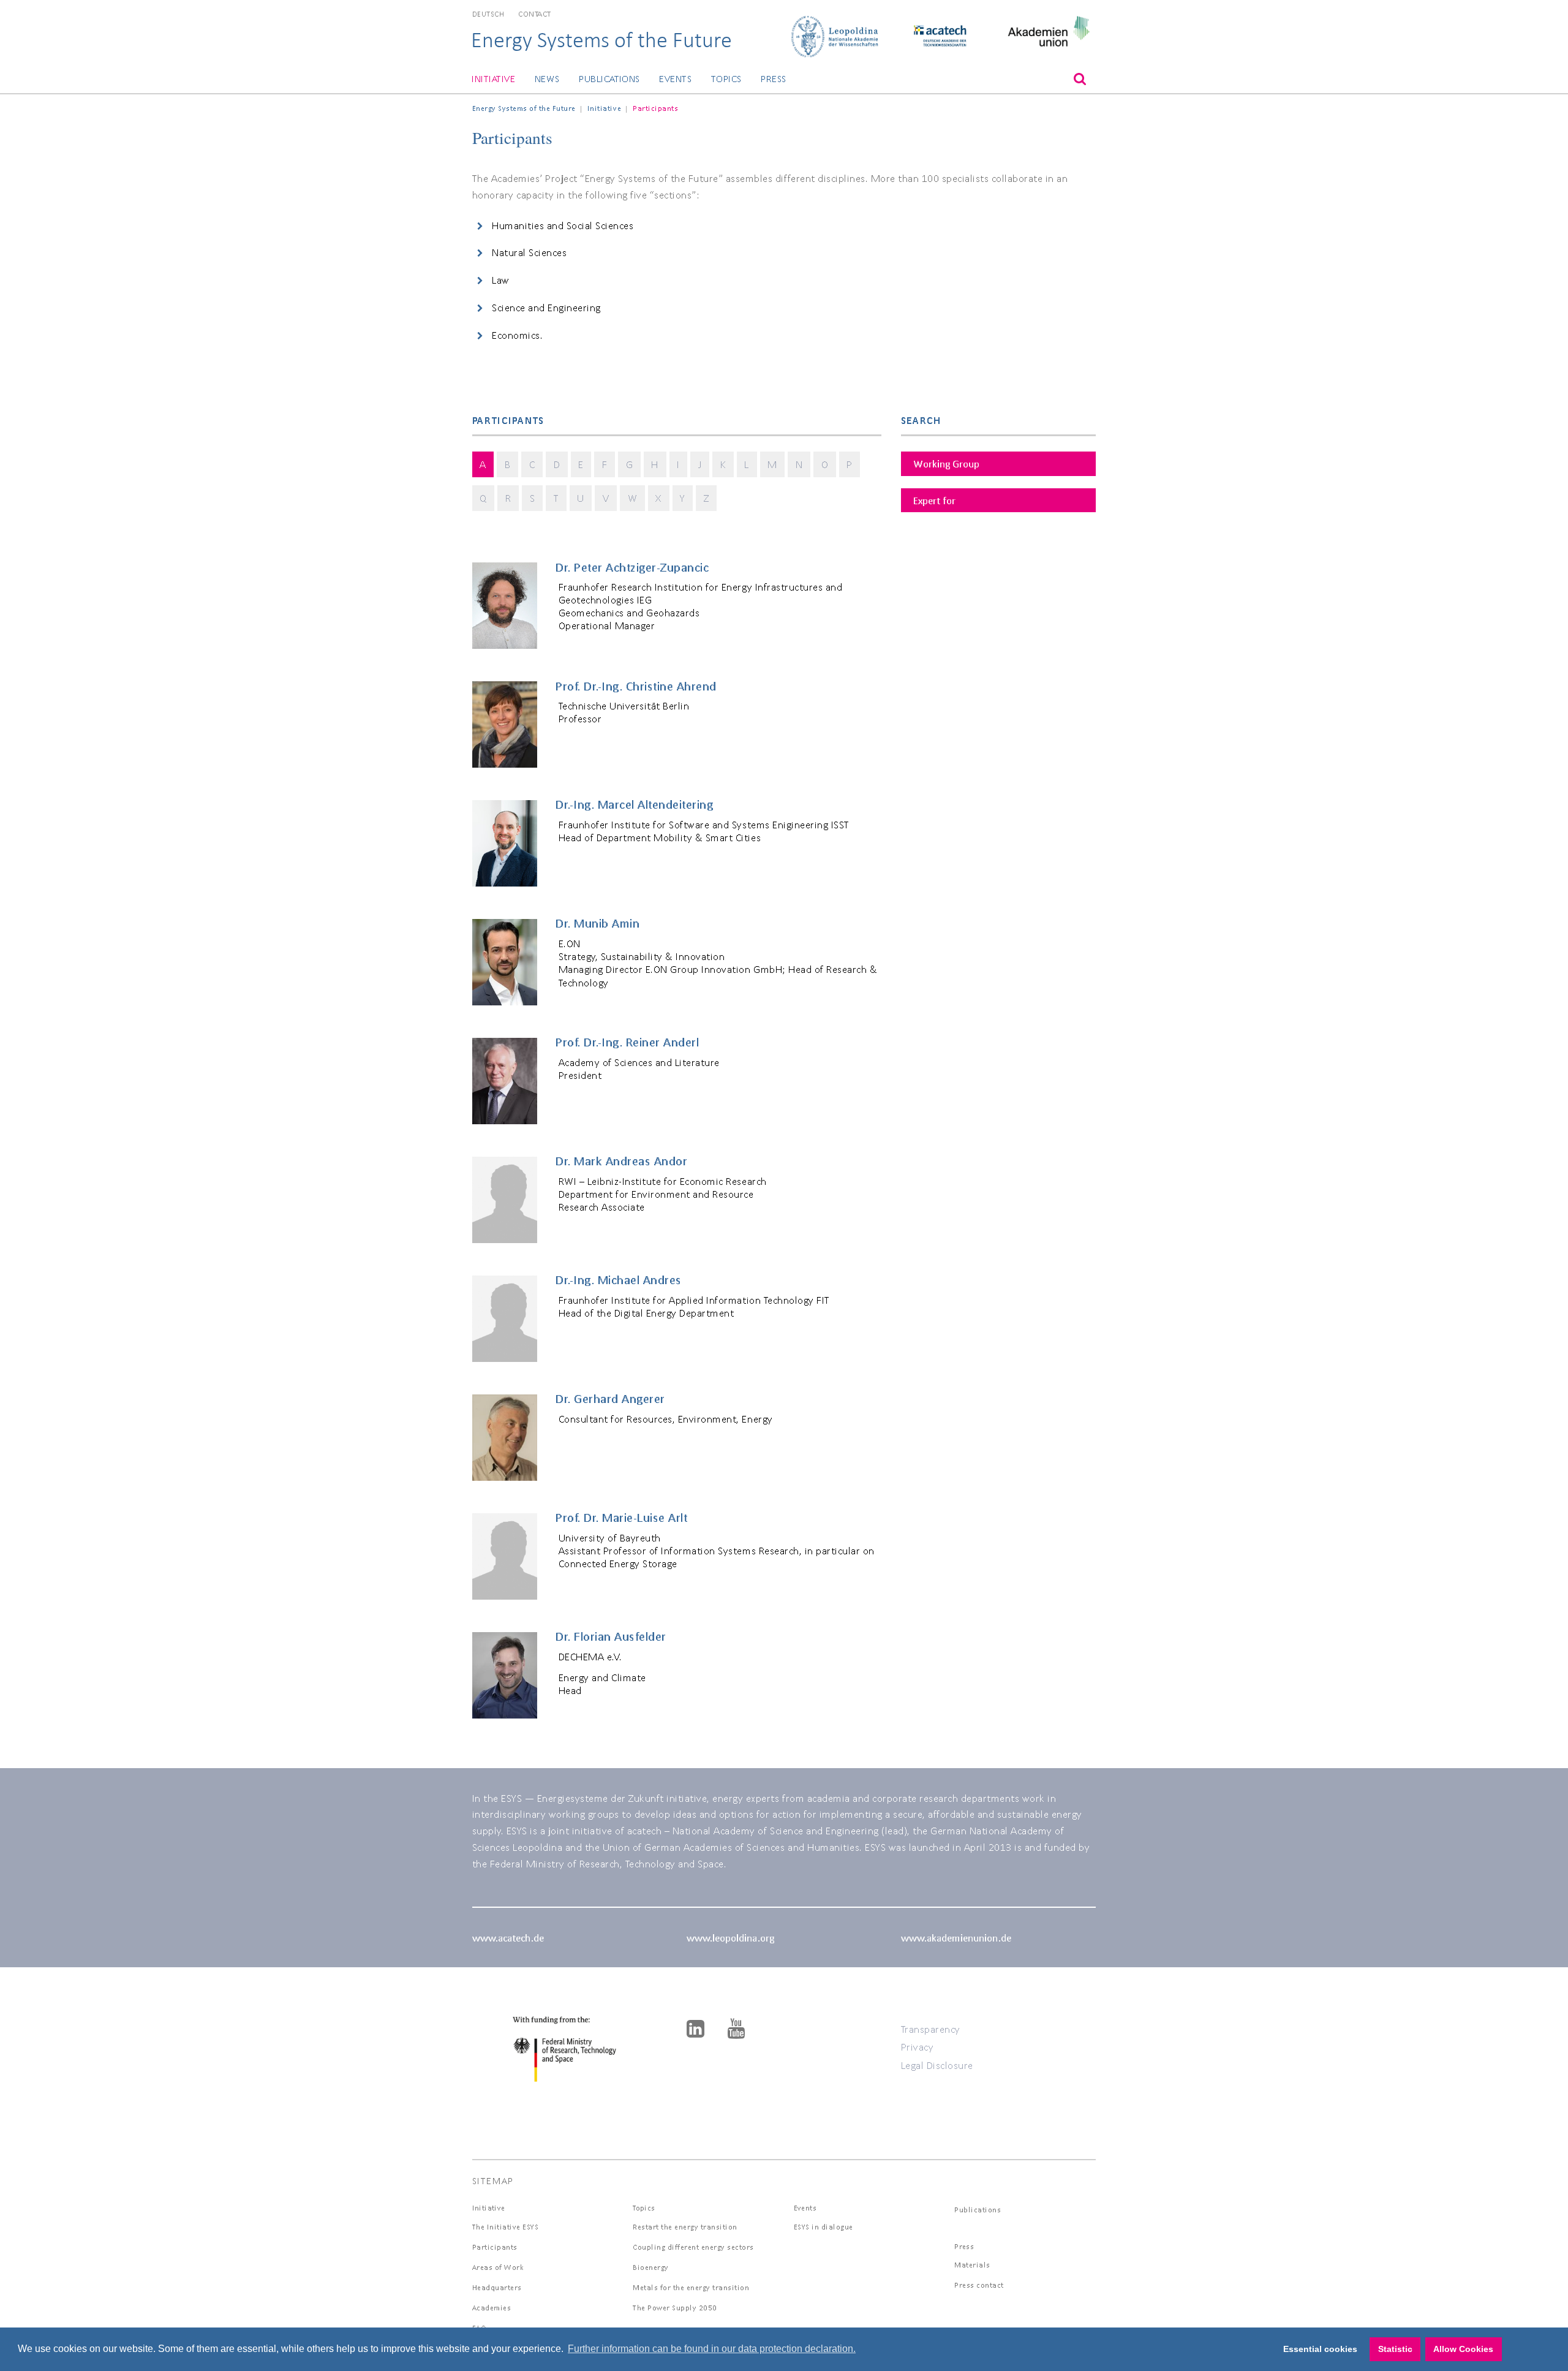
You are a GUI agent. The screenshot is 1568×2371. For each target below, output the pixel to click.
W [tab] (633, 498)
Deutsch (488, 14)
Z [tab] (707, 498)
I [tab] (678, 464)
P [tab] (850, 464)
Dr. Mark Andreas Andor (621, 1161)
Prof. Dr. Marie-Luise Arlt (621, 1518)
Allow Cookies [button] (1463, 2349)
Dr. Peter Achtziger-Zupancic (632, 567)
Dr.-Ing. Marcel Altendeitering (634, 804)
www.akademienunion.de (956, 1938)
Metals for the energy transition (691, 2287)
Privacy (918, 2047)
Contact (535, 14)
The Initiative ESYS (506, 2227)
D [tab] (557, 464)
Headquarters (497, 2287)
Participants (495, 2247)
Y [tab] (683, 498)
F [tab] (605, 464)
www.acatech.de (508, 1938)
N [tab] (799, 464)
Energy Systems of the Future (601, 40)
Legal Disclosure (937, 2065)
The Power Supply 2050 (675, 2308)
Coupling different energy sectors (693, 2247)
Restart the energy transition (685, 2227)
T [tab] (556, 498)
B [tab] (508, 464)
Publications (609, 79)
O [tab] (825, 464)
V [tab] (606, 498)
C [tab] (532, 464)
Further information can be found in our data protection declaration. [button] (712, 2349)
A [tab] (483, 464)
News (547, 79)
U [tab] (581, 498)
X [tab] (658, 498)
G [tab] (630, 464)
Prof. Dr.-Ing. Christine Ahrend (636, 686)
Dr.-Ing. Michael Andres (619, 1280)
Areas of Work (498, 2267)
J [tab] (700, 464)
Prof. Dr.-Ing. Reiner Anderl (627, 1042)
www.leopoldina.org (730, 1938)
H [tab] (655, 464)
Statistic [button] (1395, 2349)
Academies (492, 2308)
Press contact (979, 2285)
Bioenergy (651, 2267)
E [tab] (581, 464)
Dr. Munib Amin (597, 923)
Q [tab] (483, 498)
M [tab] (772, 464)
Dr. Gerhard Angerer (610, 1399)
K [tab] (723, 464)
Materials (972, 2265)
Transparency (931, 2029)
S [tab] (533, 498)
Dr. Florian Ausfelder (611, 1636)
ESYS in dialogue (824, 2227)
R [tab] (508, 498)
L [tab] (747, 464)
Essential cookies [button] (1320, 2349)
